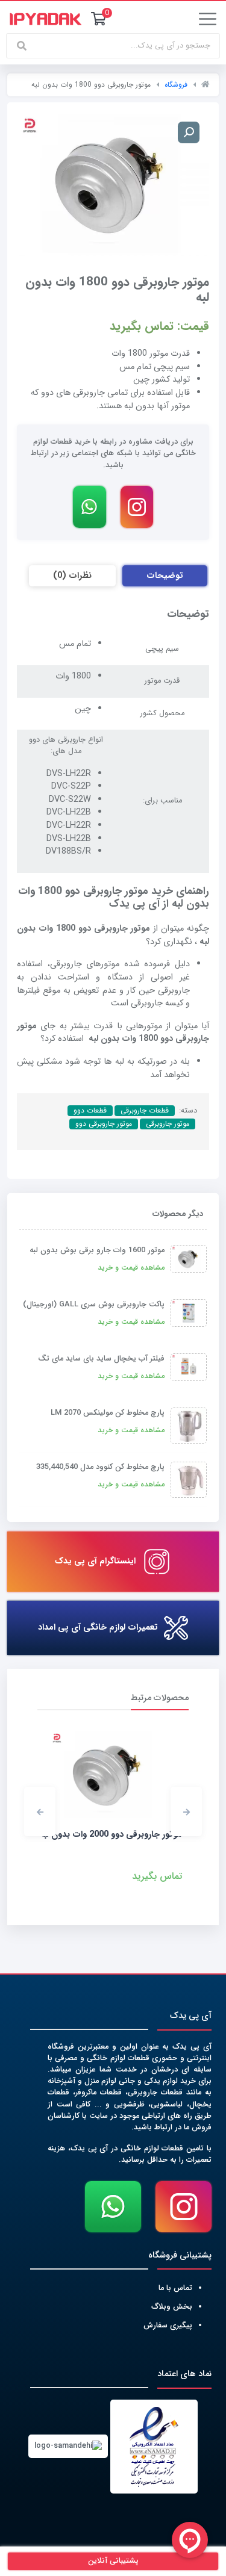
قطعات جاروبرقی (145, 1111)
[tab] (165, 576)
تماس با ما (175, 2288)
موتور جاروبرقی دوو (104, 1124)
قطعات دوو (90, 1111)
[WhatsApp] (89, 507)
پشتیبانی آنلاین (113, 2561)
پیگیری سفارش (168, 2326)
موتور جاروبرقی (168, 1124)
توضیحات (165, 576)
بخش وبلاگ (172, 2307)
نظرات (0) (72, 576)
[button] (186, 1811)
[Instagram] (137, 507)
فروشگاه (176, 85)
